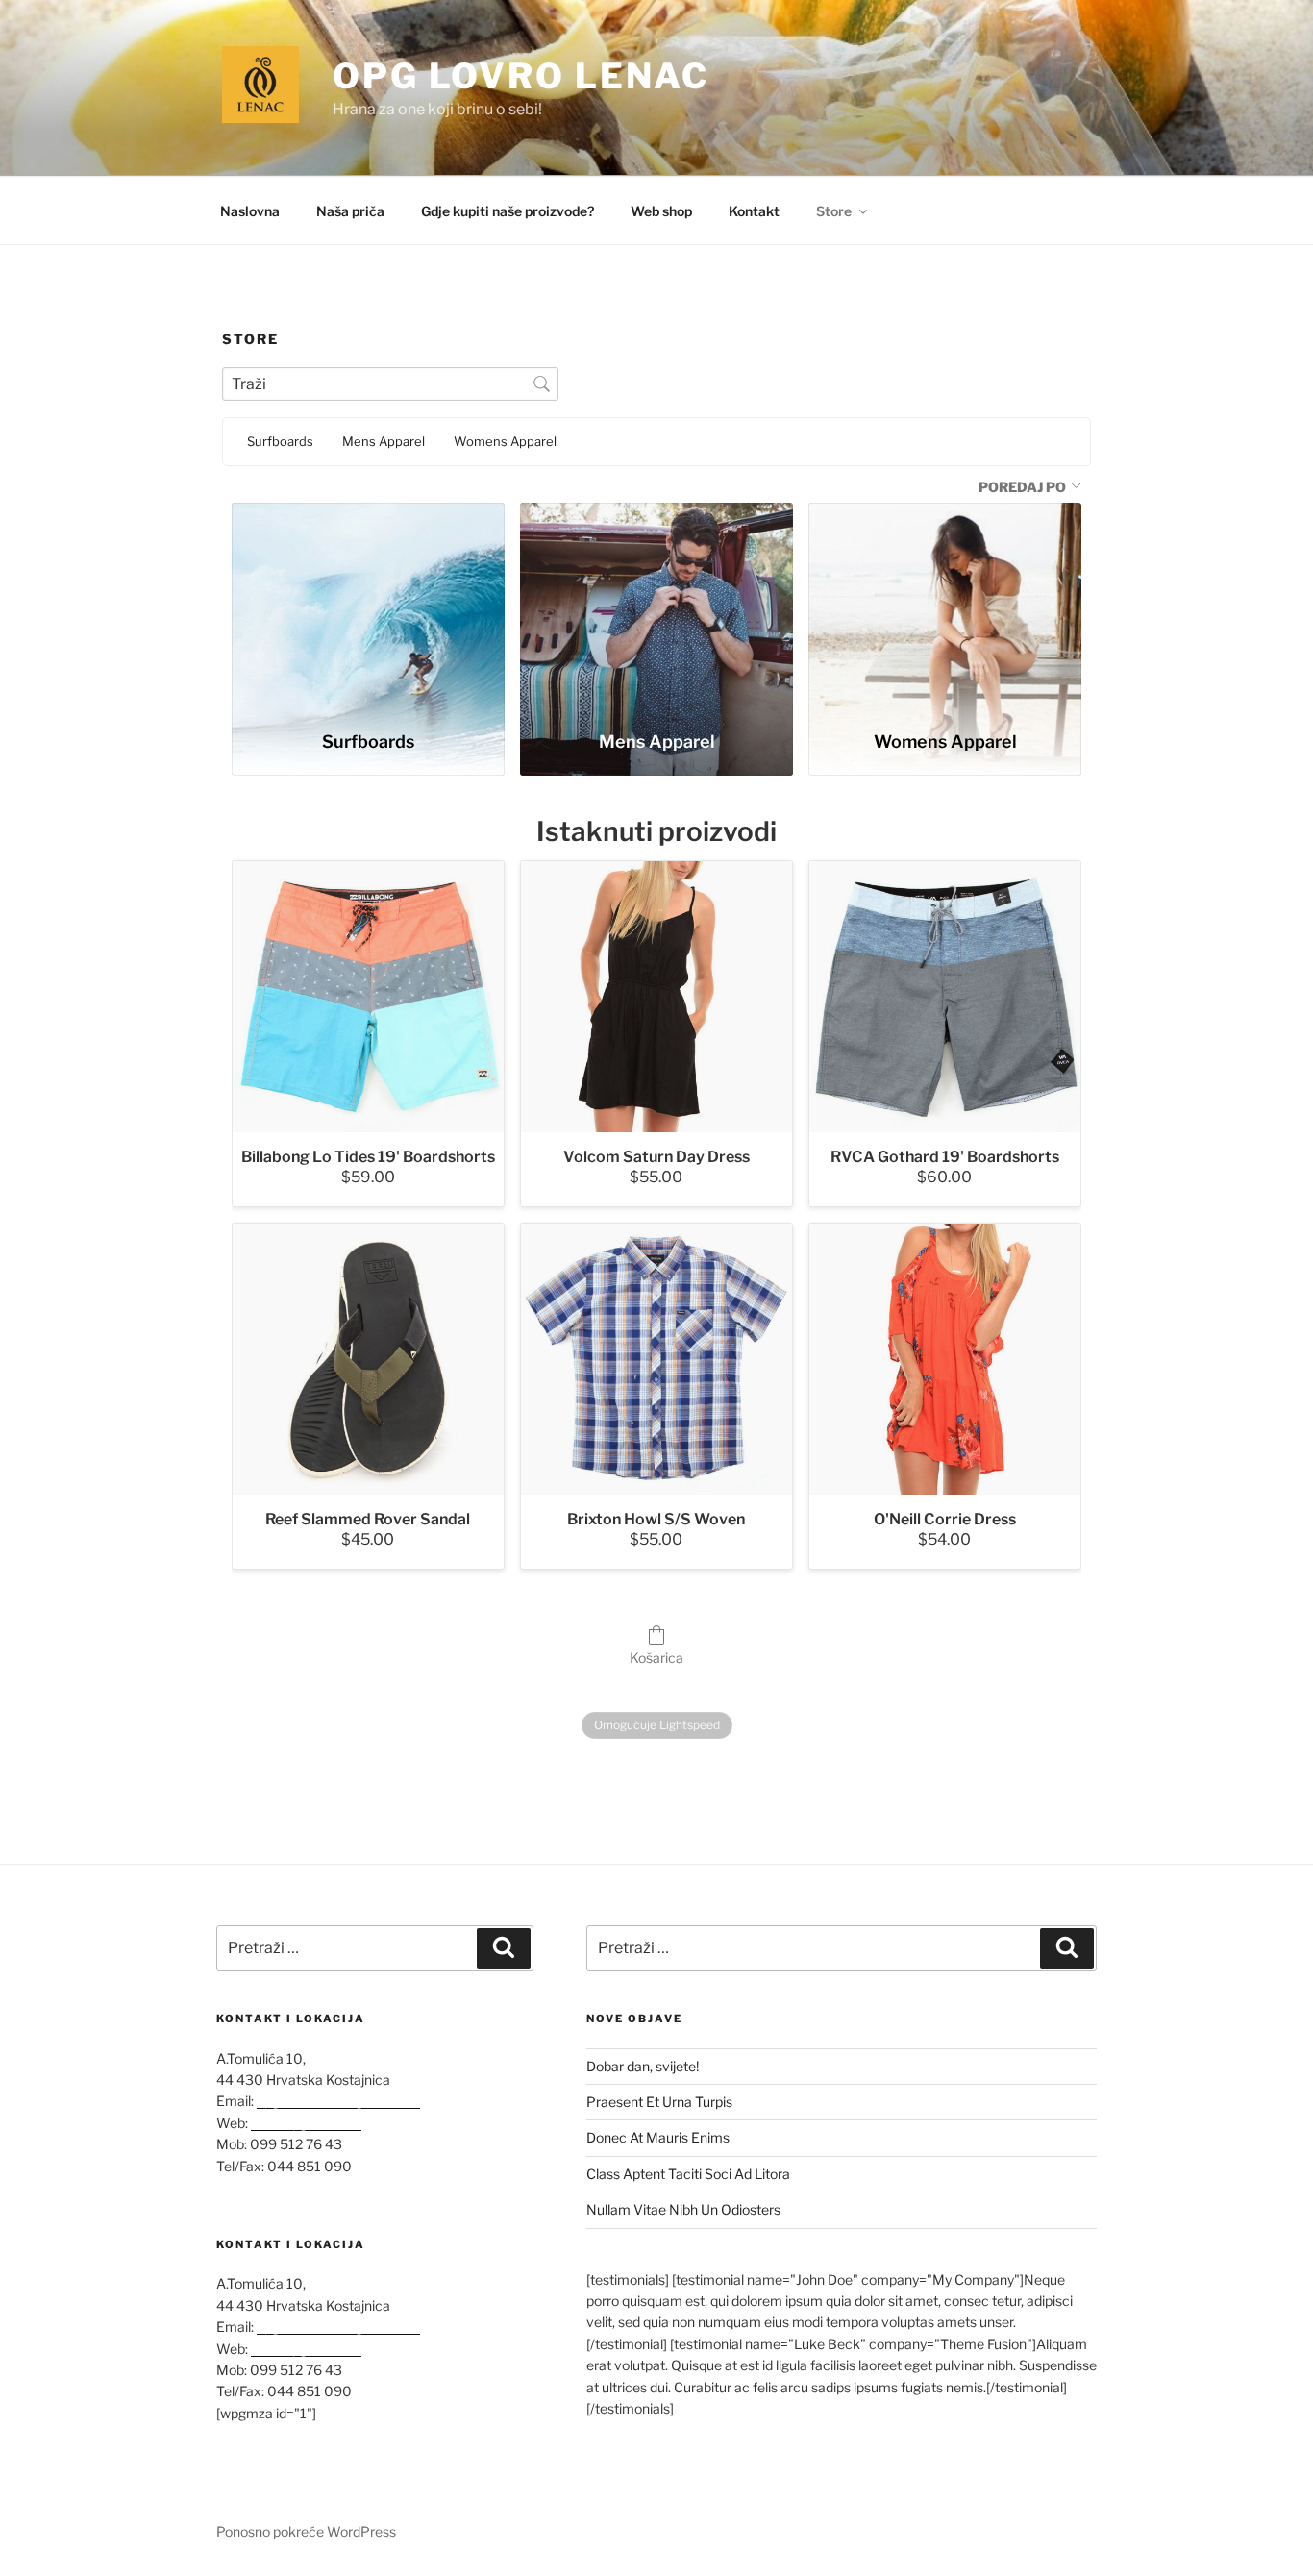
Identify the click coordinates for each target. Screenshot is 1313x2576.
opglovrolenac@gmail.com (338, 2101)
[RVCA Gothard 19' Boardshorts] (945, 997)
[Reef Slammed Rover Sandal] (368, 1359)
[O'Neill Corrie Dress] (945, 1359)
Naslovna (250, 211)
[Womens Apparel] (945, 608)
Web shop (661, 211)
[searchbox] (390, 384)
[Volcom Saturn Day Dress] (656, 997)
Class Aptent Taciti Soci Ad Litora (688, 2174)
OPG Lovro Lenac (521, 76)
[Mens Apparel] (656, 608)
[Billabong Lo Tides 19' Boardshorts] (368, 997)
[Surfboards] (368, 608)
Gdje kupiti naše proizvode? (508, 211)
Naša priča (350, 211)
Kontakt (754, 211)
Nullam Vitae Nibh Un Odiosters (683, 2209)
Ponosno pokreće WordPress (306, 2531)
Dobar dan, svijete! (643, 2066)
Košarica (656, 1658)
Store (834, 211)
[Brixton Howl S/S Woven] (656, 1359)
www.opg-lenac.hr (306, 2123)
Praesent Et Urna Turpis (659, 2102)
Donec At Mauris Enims (658, 2137)
